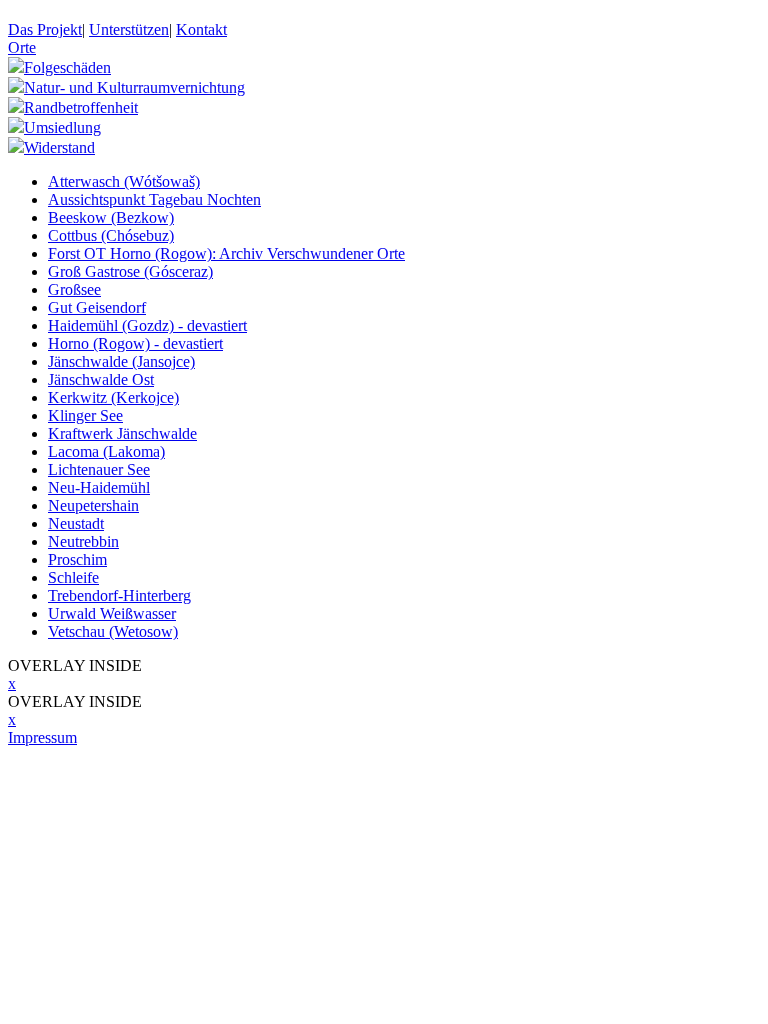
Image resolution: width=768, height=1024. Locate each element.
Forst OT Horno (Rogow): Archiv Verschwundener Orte (226, 253)
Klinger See (85, 415)
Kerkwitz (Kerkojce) (113, 397)
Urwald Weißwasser (112, 613)
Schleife (73, 577)
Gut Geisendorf (97, 307)
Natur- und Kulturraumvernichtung (134, 87)
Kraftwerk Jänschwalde (122, 433)
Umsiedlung (62, 127)
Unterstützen (129, 29)
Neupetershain (93, 505)
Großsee (74, 289)
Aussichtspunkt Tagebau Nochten (154, 199)
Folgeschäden (67, 67)
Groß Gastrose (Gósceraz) (130, 271)
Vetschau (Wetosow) (113, 631)
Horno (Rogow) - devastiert (135, 343)
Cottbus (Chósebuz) (111, 235)
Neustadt (76, 523)
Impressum (42, 737)
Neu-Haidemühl (99, 487)
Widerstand (59, 147)
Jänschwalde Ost (101, 379)
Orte (22, 47)
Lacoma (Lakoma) (106, 451)
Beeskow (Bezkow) (111, 217)
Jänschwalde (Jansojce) (121, 361)
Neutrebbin (83, 541)
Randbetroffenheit (81, 107)
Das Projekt (45, 29)
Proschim (77, 559)
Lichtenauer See (99, 469)
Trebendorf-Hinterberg (119, 595)
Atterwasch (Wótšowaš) (124, 181)
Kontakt (201, 29)
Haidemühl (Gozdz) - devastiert (147, 325)
